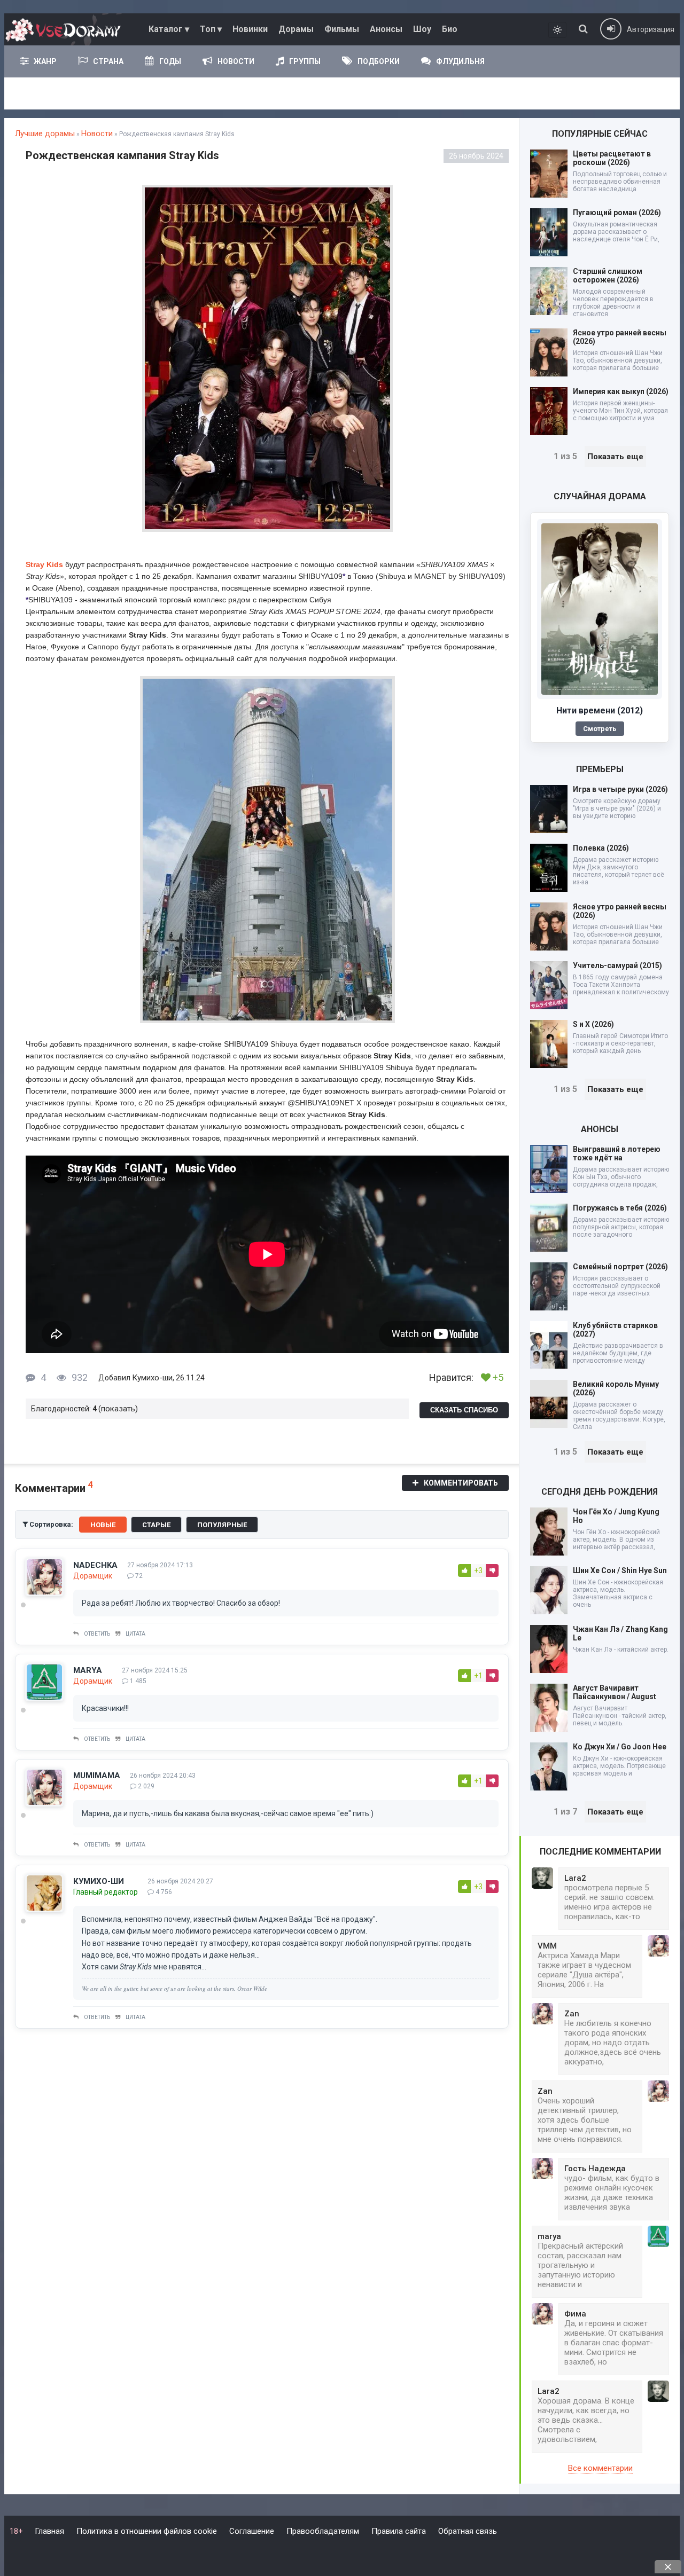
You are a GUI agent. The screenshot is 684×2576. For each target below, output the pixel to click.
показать (118, 1409)
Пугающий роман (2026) (617, 213)
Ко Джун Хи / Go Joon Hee (620, 1747)
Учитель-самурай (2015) (617, 965)
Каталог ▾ (169, 29)
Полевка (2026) (601, 848)
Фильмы (342, 29)
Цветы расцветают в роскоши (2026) (612, 158)
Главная (49, 2531)
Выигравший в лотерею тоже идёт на (617, 1153)
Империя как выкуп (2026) (621, 391)
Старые (156, 1525)
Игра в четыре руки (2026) (620, 789)
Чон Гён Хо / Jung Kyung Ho (616, 1516)
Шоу (422, 29)
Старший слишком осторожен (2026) (608, 276)
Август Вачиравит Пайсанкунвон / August (615, 1692)
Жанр (45, 61)
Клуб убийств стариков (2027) (615, 1330)
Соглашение (252, 2531)
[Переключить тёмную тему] (557, 30)
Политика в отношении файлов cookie (147, 2531)
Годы (170, 61)
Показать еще (615, 457)
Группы (305, 61)
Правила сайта (399, 2531)
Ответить (97, 1634)
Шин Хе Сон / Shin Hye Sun (620, 1570)
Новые (103, 1525)
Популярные (222, 1525)
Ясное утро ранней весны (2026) (620, 337)
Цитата (135, 1634)
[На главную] (66, 29)
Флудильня (460, 61)
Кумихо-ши (152, 1378)
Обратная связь (468, 2531)
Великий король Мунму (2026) (616, 1388)
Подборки (379, 61)
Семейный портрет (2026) (620, 1267)
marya (88, 1670)
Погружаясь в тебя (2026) (620, 1208)
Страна (108, 61)
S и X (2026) (593, 1024)
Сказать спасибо (464, 1410)
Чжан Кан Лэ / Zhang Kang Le (620, 1633)
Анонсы (386, 29)
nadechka (95, 1565)
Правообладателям (323, 2531)
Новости (236, 61)
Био (450, 29)
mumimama (97, 1776)
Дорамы (296, 29)
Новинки (250, 29)
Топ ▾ (211, 29)
